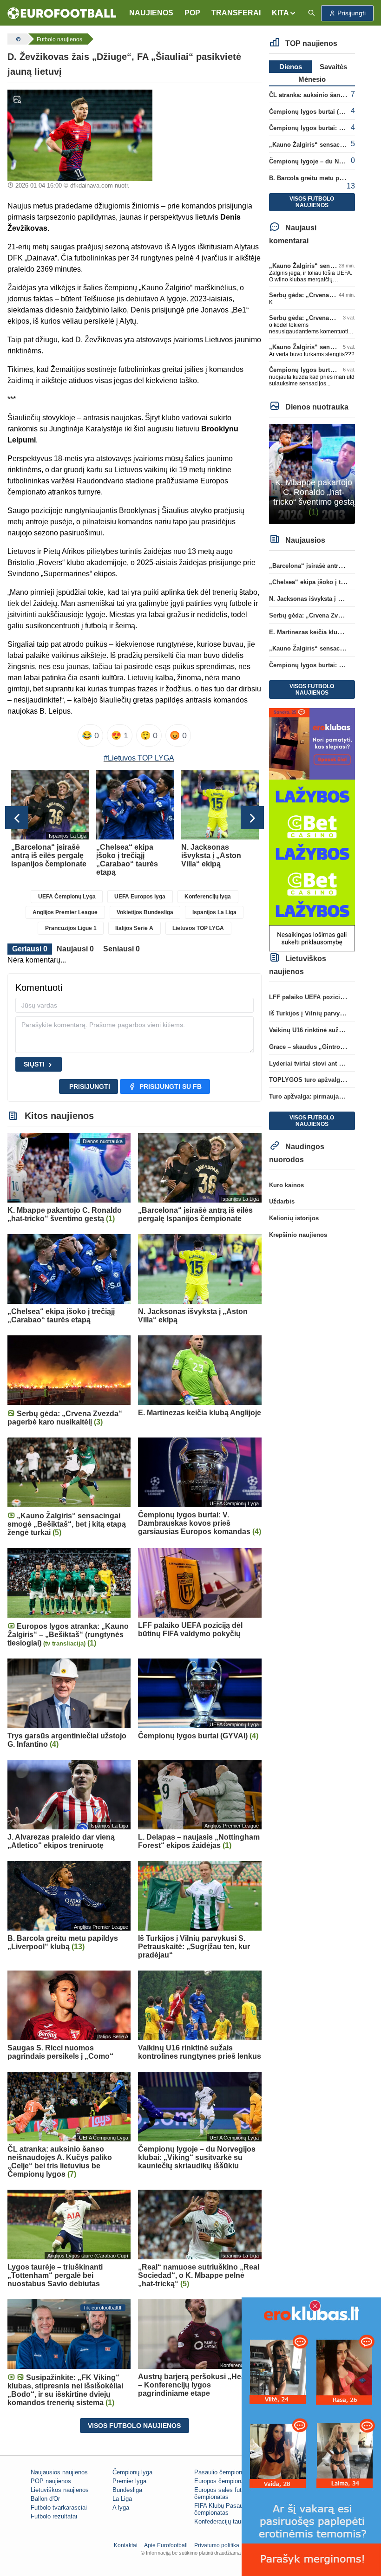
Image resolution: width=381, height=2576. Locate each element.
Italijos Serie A (134, 928)
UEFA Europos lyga (140, 897)
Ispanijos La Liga (214, 912)
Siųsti (34, 1064)
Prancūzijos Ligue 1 (71, 928)
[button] (284, 13)
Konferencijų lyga (208, 897)
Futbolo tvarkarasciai (59, 2508)
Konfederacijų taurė (220, 2521)
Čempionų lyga (132, 2472)
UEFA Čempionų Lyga (67, 897)
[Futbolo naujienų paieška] (311, 13)
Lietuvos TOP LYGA (198, 928)
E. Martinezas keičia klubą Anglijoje (321, 632)
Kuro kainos (286, 1185)
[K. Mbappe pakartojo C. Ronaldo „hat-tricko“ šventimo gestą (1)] (312, 473)
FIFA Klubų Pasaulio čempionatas (222, 2509)
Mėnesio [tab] (312, 79)
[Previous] (17, 818)
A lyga (121, 2508)
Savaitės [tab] (333, 67)
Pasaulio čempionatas (224, 2472)
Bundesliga (127, 2490)
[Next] (252, 818)
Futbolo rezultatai (54, 2516)
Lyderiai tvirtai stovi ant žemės (313, 1064)
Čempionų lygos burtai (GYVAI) (314, 112)
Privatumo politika (217, 2545)
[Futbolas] (17, 39)
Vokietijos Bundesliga (145, 912)
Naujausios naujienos (59, 2472)
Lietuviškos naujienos (60, 2490)
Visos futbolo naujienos (134, 2426)
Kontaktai (126, 2545)
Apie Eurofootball (166, 2545)
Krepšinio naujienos (298, 1235)
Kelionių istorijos (294, 1218)
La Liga (122, 2499)
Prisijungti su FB (171, 1086)
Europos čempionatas (223, 2481)
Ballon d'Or (45, 2499)
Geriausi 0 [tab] (30, 949)
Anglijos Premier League (65, 912)
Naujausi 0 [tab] (75, 949)
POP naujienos (51, 2481)
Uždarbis (282, 1201)
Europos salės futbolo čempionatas (223, 2493)
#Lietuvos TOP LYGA (139, 758)
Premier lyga (129, 2481)
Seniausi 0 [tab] (122, 949)
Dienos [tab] (291, 67)
